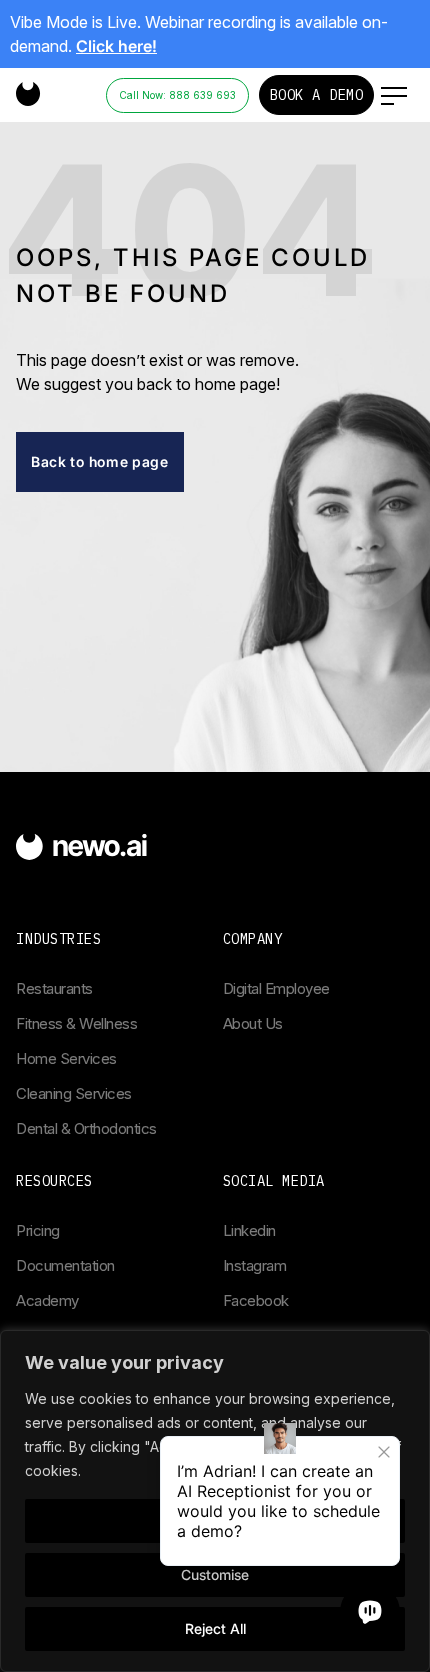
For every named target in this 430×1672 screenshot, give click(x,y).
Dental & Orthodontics (86, 1128)
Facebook (256, 1300)
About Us (253, 1023)
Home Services (66, 1058)
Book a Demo (317, 95)
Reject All (215, 1628)
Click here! (116, 46)
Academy (47, 1300)
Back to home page (100, 461)
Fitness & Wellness (76, 1023)
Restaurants (54, 988)
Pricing (38, 1230)
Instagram (255, 1265)
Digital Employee (276, 988)
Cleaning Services (74, 1093)
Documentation (65, 1265)
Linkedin (249, 1230)
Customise (215, 1574)
